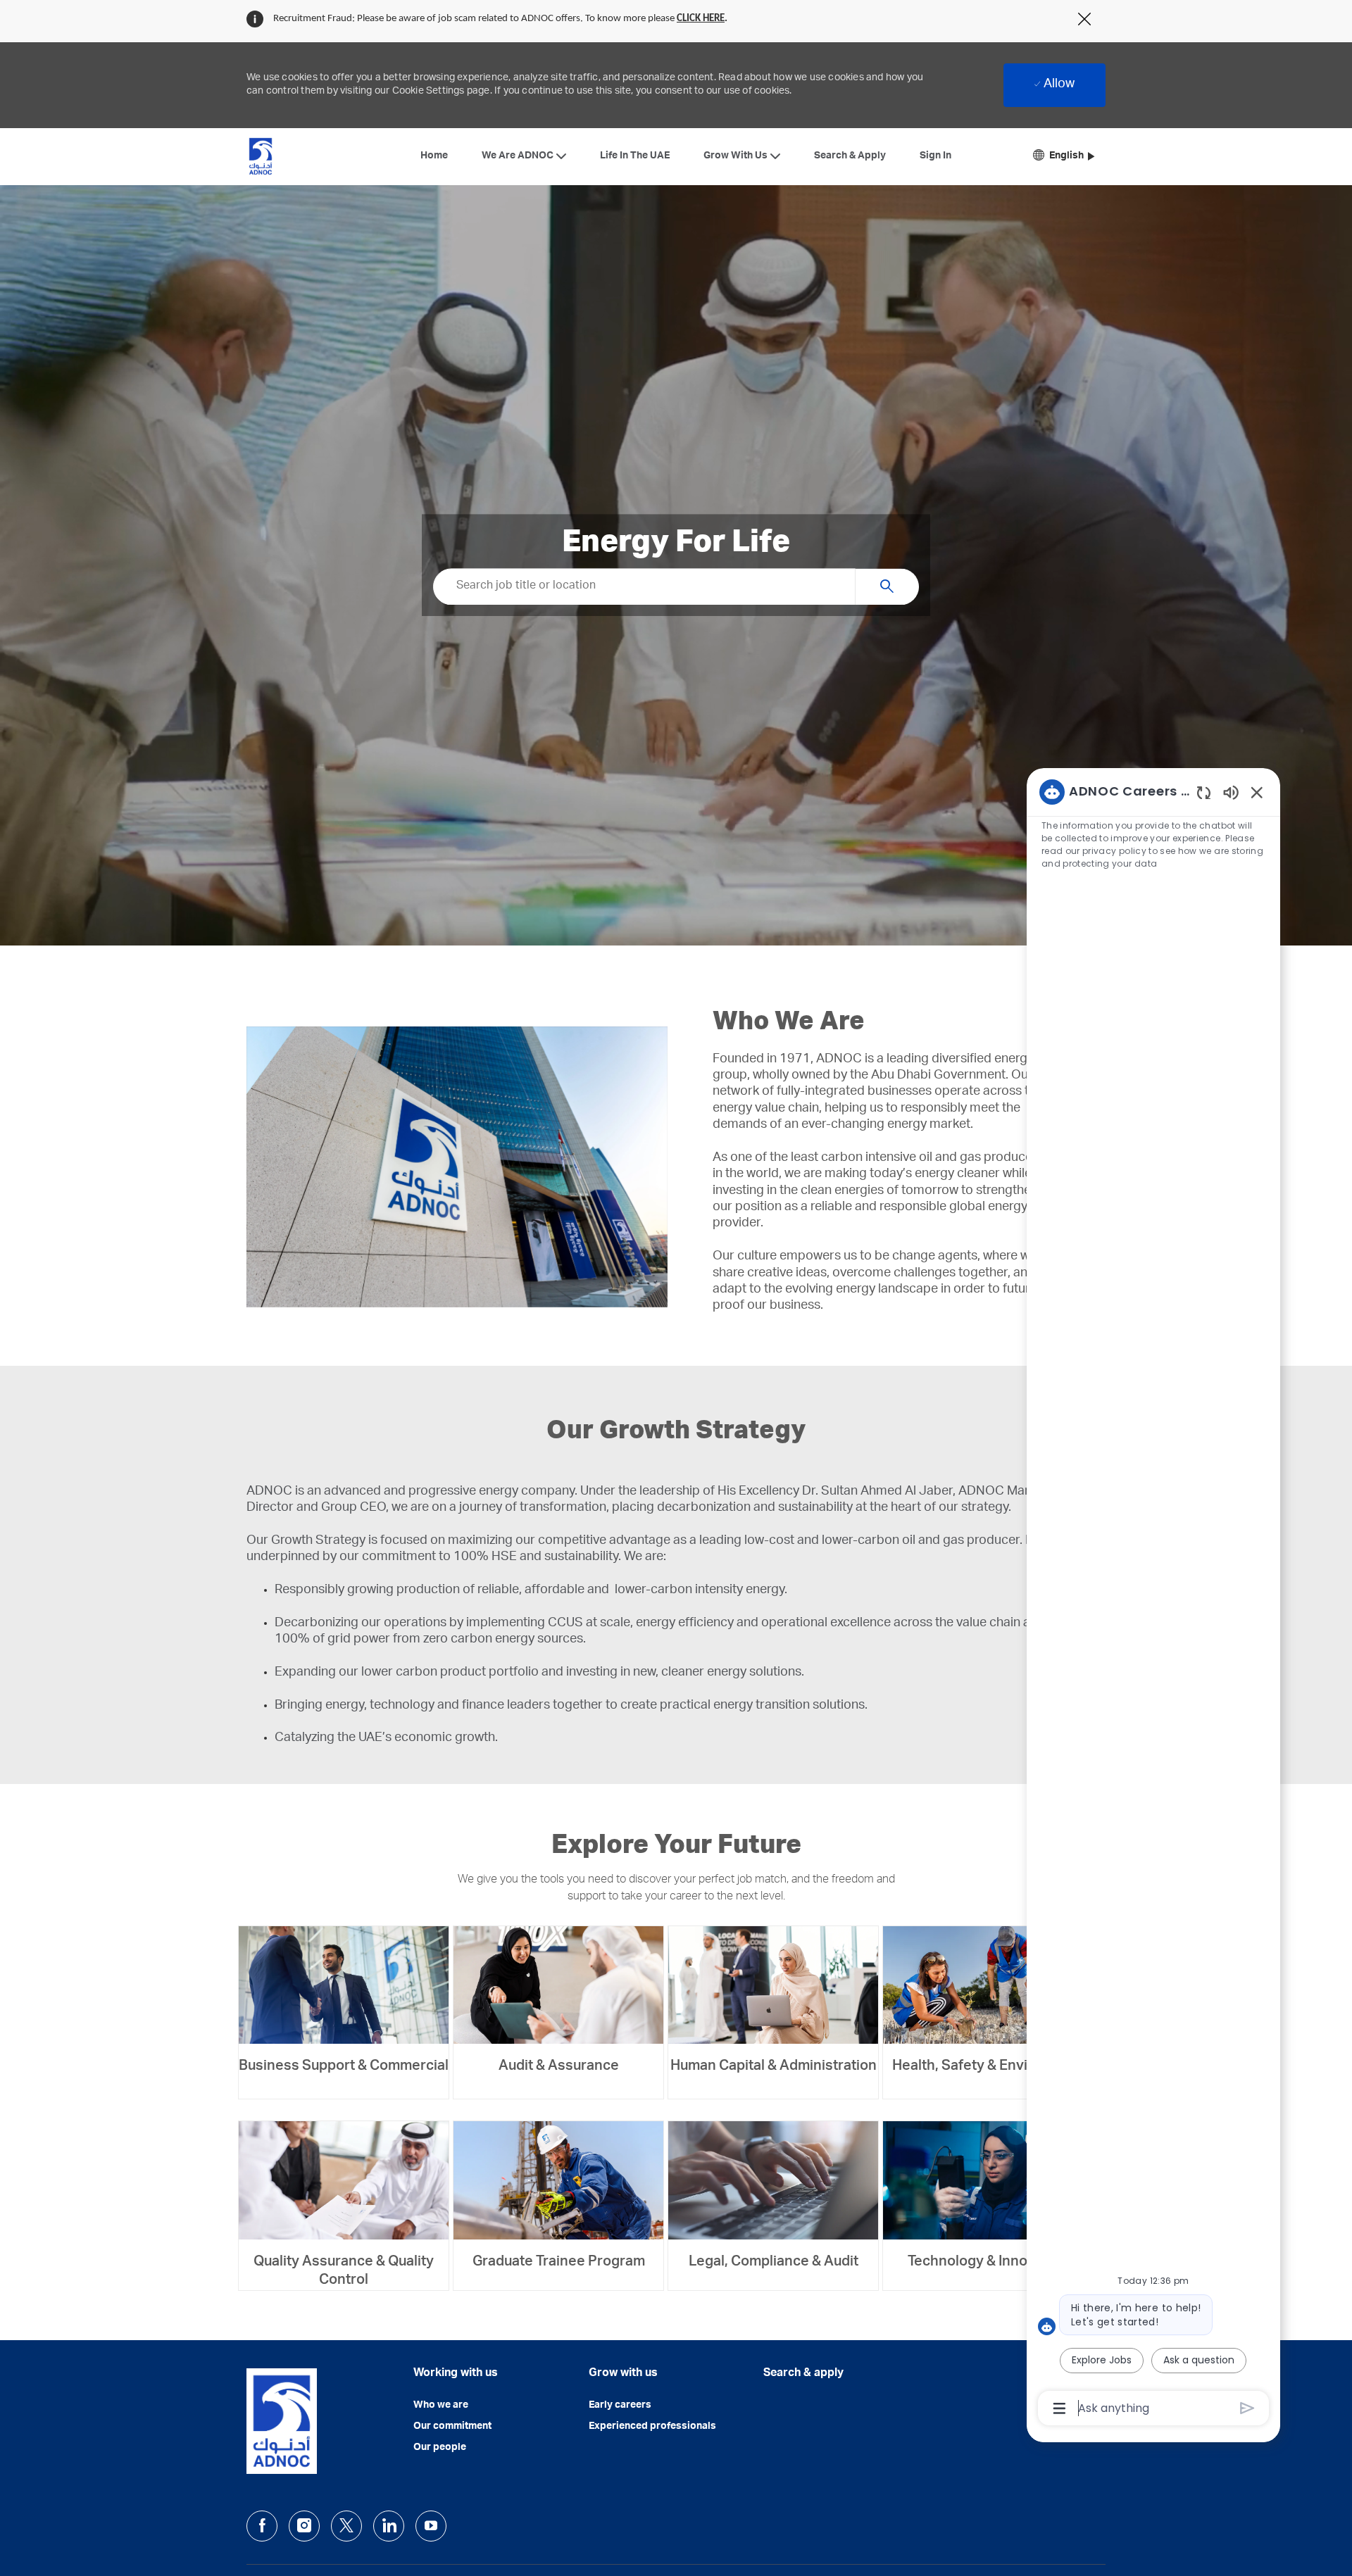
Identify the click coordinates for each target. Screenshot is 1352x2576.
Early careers (620, 2406)
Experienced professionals (652, 2427)
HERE (714, 19)
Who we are (441, 2406)
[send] (1247, 2408)
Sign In (935, 156)
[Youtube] (431, 2526)
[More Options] (1059, 2408)
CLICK (690, 19)
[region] (1153, 1599)
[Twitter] (346, 2526)
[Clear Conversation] (1204, 792)
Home (434, 156)
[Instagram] (304, 2526)
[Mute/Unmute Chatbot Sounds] (1231, 792)
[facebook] (262, 2526)
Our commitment (452, 2427)
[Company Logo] (261, 156)
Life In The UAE (635, 156)
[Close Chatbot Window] (1257, 792)
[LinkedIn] (389, 2526)
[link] (344, 2002)
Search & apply (803, 2374)
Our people (440, 2448)
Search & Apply (850, 156)
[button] (1064, 157)
